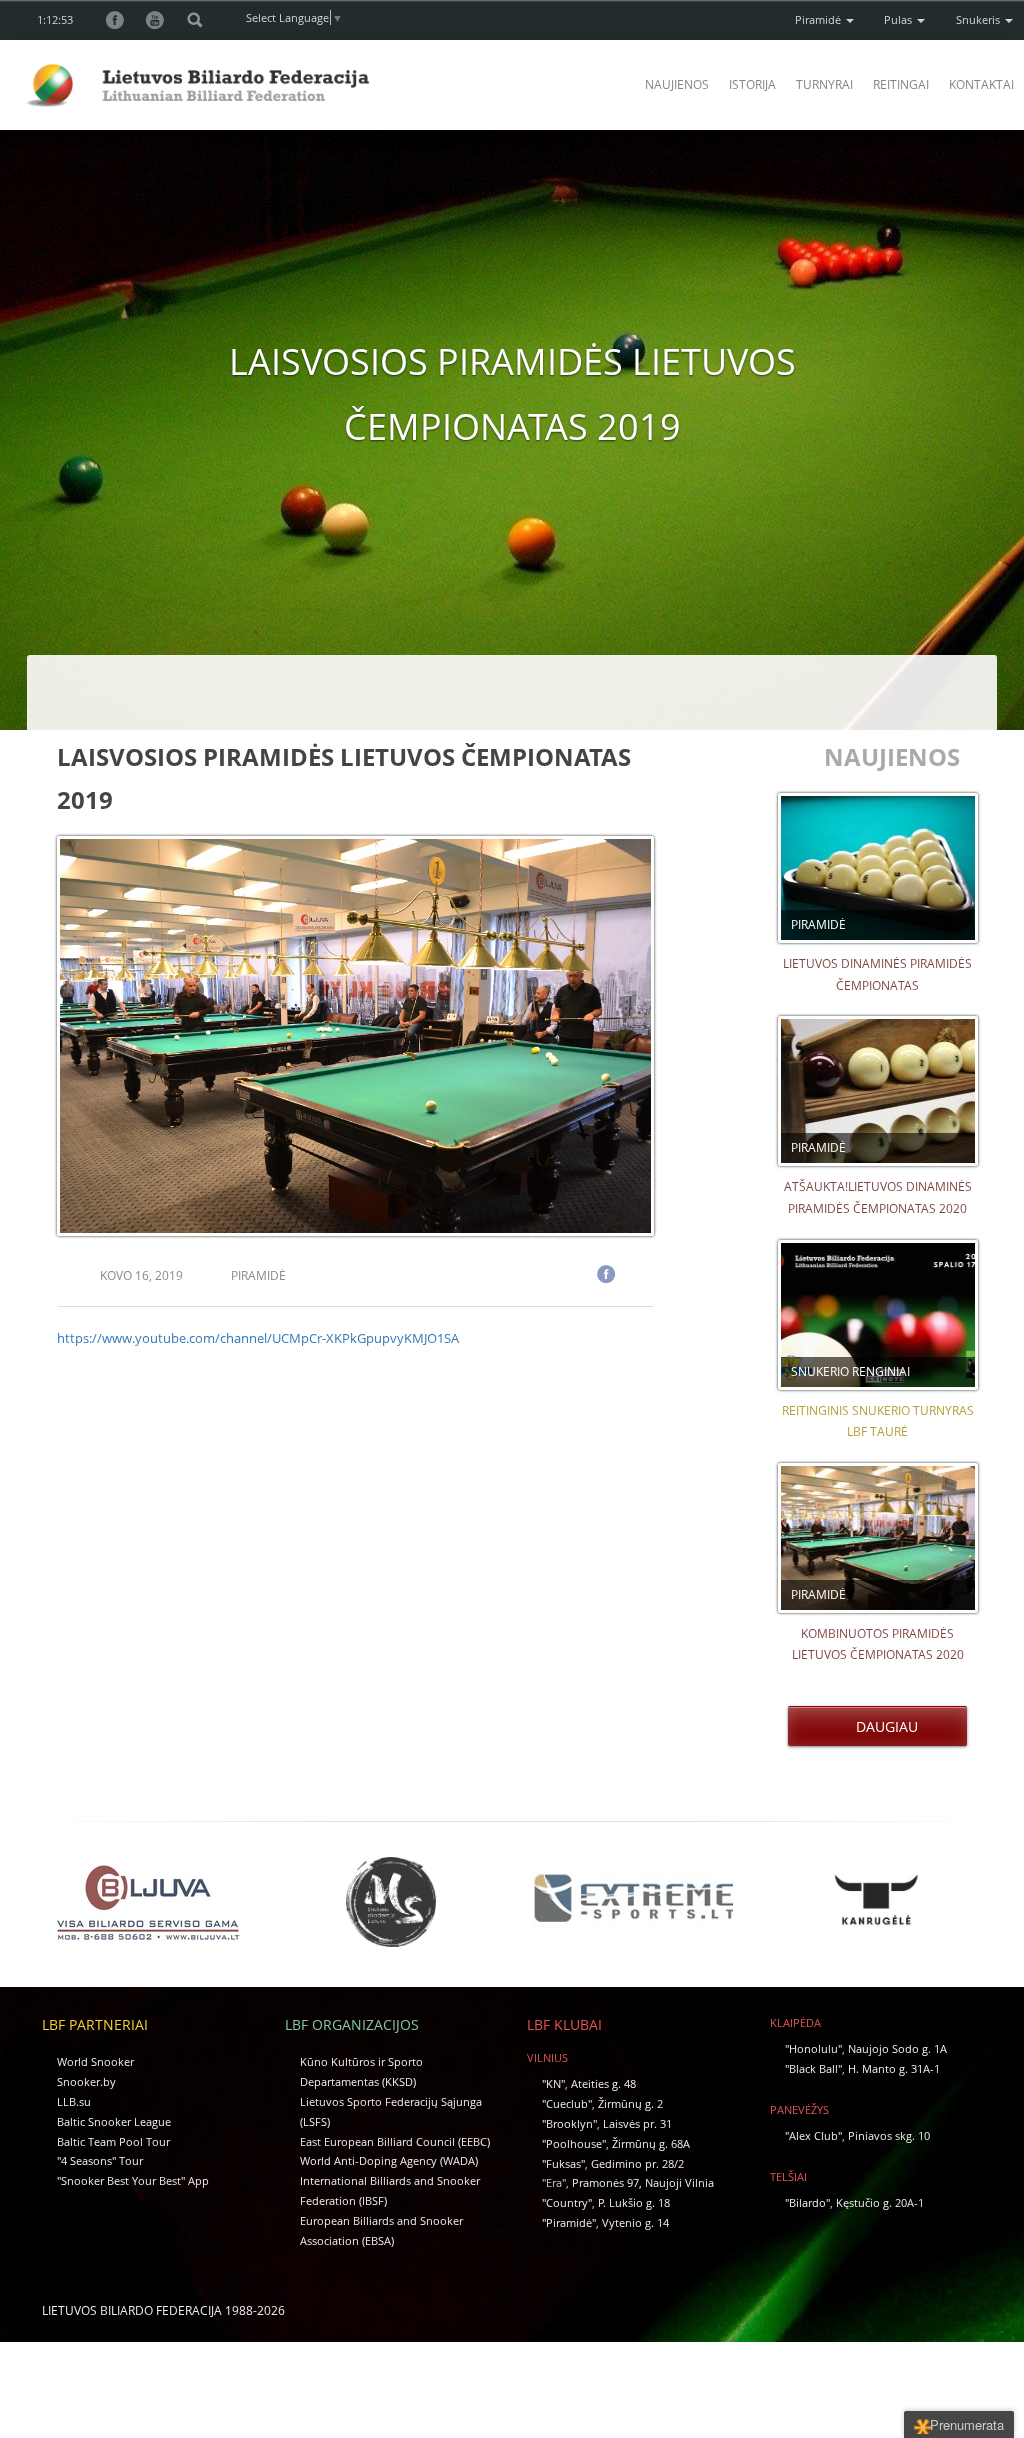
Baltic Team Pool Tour (113, 2141)
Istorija (752, 84)
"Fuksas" (563, 2163)
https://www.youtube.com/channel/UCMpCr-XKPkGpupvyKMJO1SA (258, 1338)
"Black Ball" (813, 2068)
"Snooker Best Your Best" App (133, 2180)
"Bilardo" (807, 2202)
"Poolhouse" (574, 2143)
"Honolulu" (813, 2048)
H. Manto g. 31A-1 (894, 2068)
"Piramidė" (569, 2222)
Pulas (899, 19)
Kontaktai (981, 84)
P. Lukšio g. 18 (634, 2202)
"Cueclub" (567, 2103)
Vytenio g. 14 (635, 2222)
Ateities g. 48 (603, 2083)
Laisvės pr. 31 (637, 2123)
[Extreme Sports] (633, 1898)
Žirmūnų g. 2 (630, 2103)
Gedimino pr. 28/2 (637, 2163)
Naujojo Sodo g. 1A (897, 2048)
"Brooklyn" (569, 2123)
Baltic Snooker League (114, 2121)
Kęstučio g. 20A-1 (880, 2202)
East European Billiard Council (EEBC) (395, 2141)
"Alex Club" (813, 2135)
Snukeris (979, 19)
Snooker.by (86, 2081)
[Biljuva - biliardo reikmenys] (148, 1901)
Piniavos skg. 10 (889, 2135)
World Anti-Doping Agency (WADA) (389, 2160)
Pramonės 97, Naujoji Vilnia (643, 2182)
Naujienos (677, 84)
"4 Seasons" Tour (100, 2160)
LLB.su (74, 2101)
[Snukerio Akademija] (391, 1901)
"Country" (567, 2202)
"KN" (553, 2083)
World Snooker (95, 2061)
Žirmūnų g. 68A (651, 2143)
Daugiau (883, 1726)
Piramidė (819, 19)
